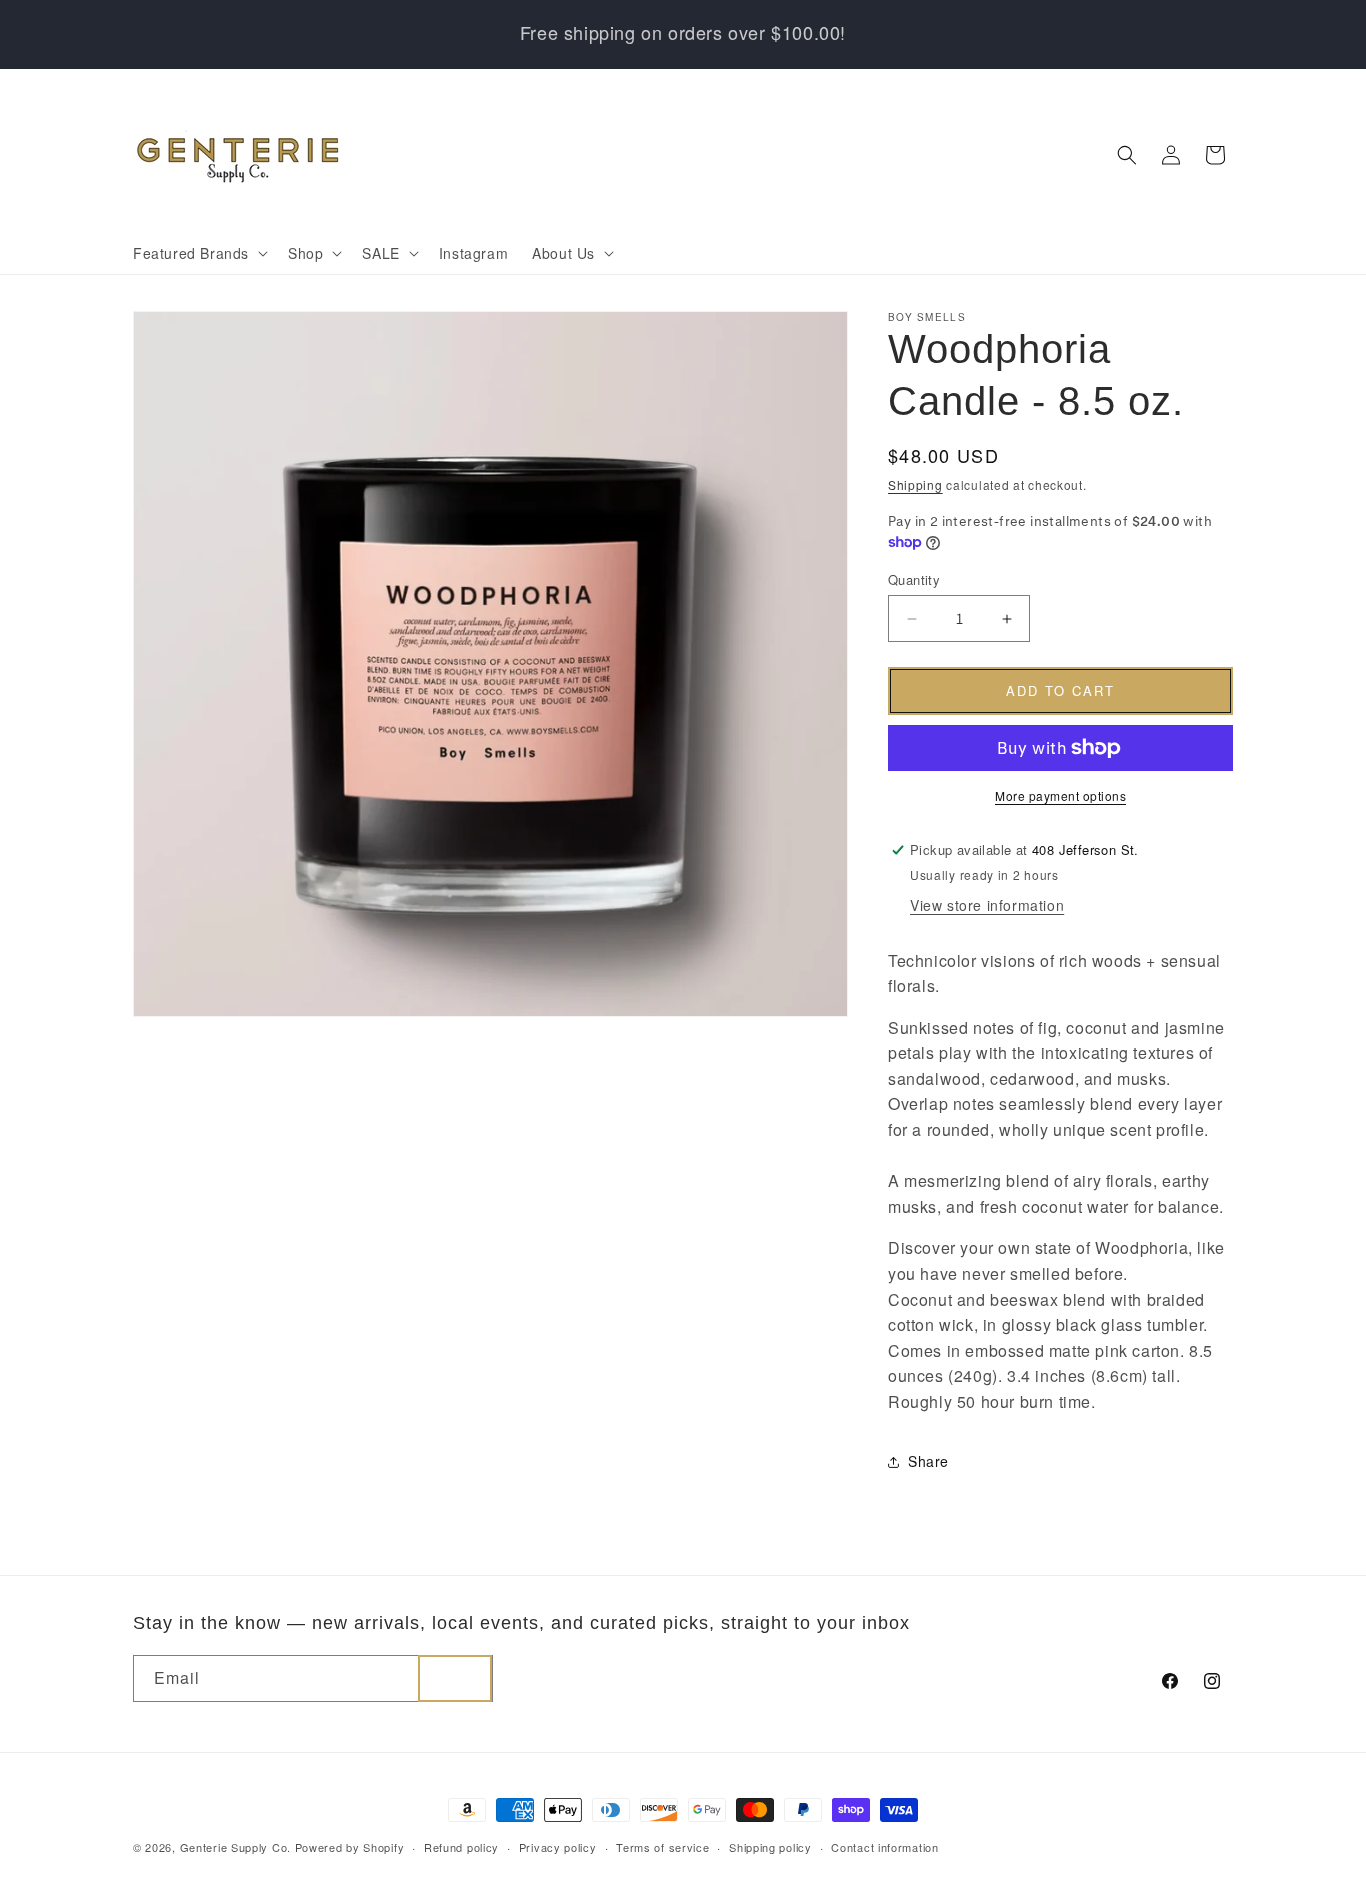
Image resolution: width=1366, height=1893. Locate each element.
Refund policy (461, 1847)
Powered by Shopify (350, 1847)
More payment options (1060, 795)
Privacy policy (558, 1847)
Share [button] (928, 1461)
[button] (198, 253)
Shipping (915, 484)
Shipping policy (770, 1847)
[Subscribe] (455, 1678)
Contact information (884, 1847)
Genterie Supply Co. (235, 1847)
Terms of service (662, 1847)
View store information (987, 905)
